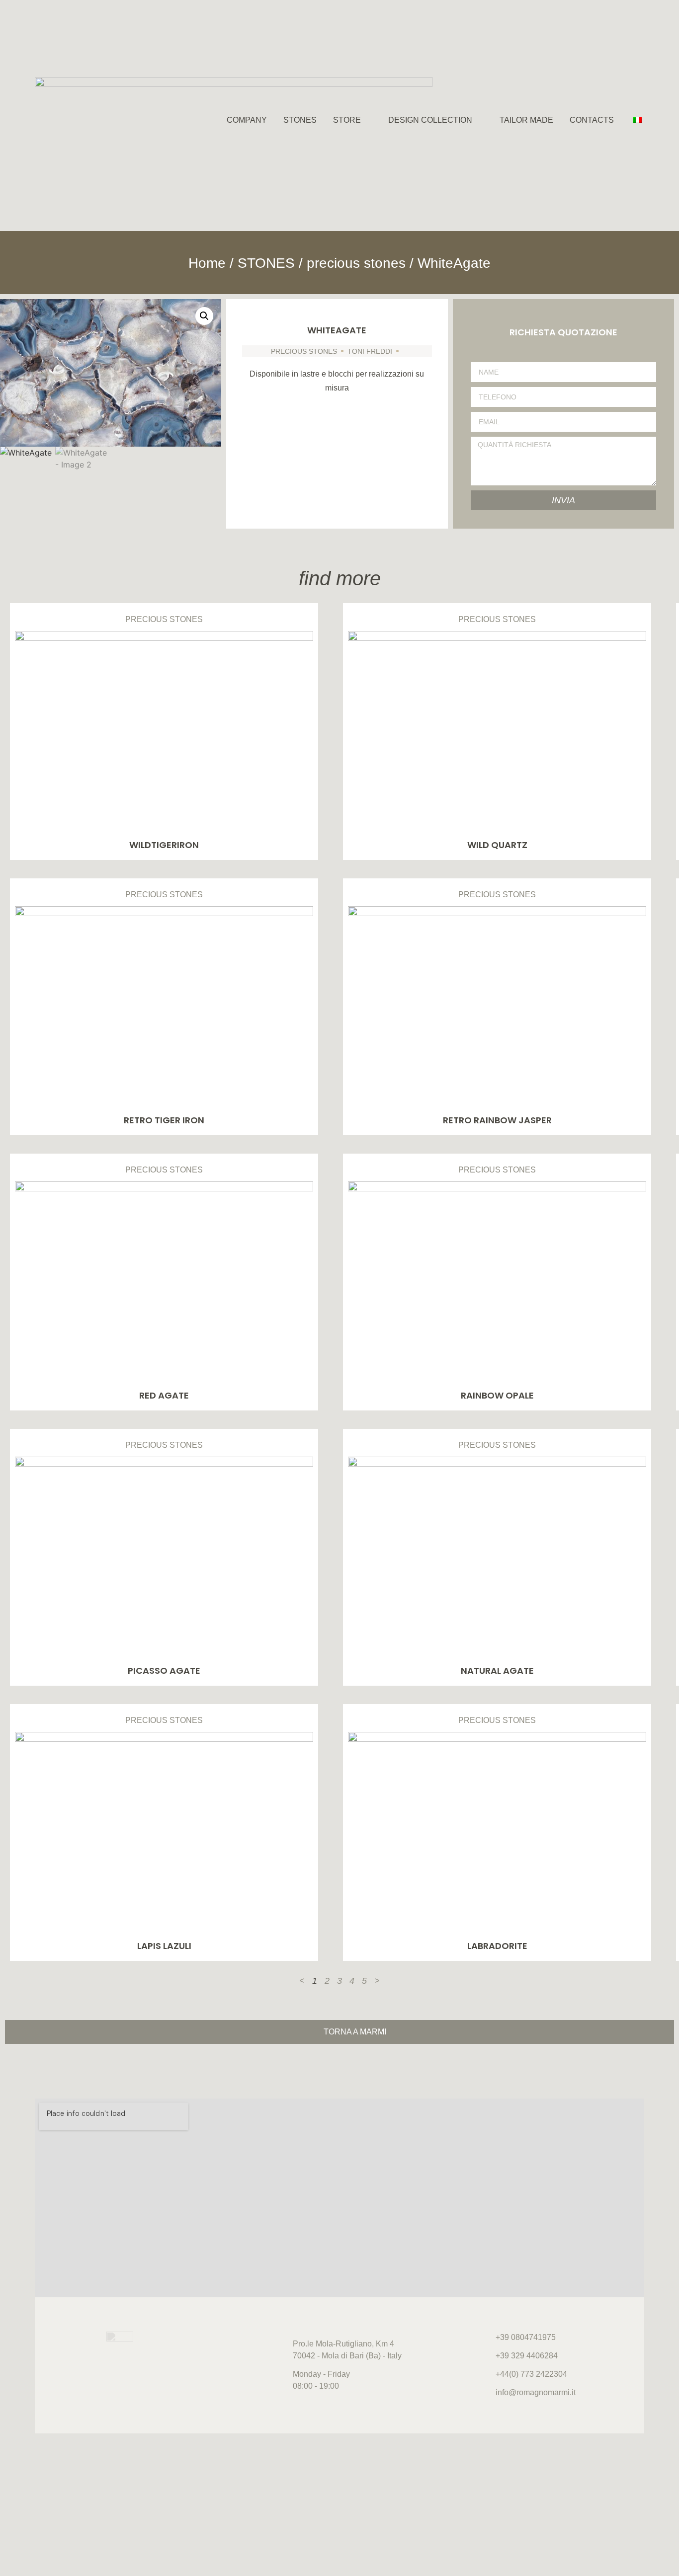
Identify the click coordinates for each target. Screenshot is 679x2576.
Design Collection (430, 120)
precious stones (356, 263)
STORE (347, 120)
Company (247, 120)
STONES (300, 120)
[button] (204, 316)
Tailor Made (526, 120)
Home (207, 263)
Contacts (592, 120)
